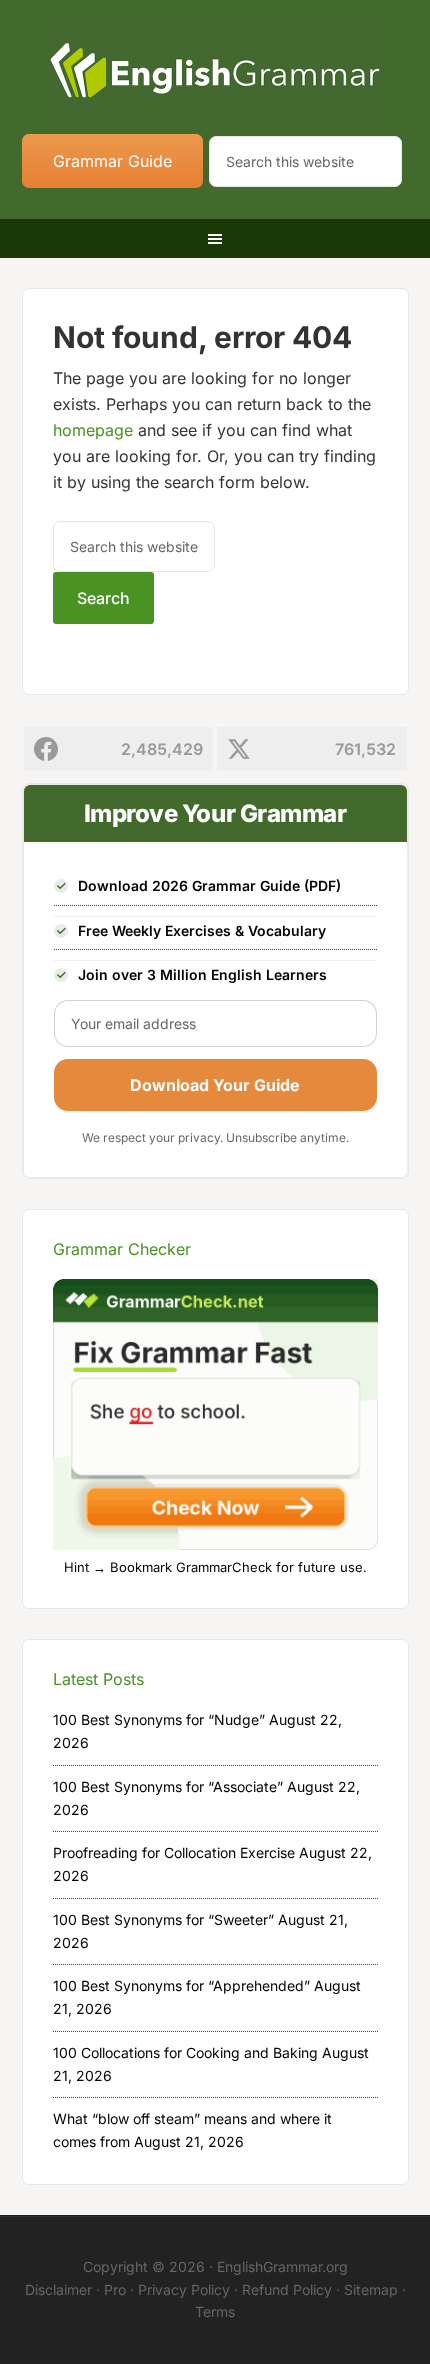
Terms (215, 2311)
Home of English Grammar (215, 70)
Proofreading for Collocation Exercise (174, 1852)
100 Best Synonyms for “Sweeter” (163, 1919)
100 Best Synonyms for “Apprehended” (181, 1985)
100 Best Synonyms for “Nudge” (159, 1719)
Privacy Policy (184, 2289)
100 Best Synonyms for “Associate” (168, 1786)
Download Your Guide (215, 1085)
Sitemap (371, 2289)
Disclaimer (58, 2289)
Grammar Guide (112, 161)
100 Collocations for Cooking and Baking (185, 2052)
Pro (115, 2289)
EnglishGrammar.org (282, 2266)
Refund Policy (287, 2289)
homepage (93, 430)
